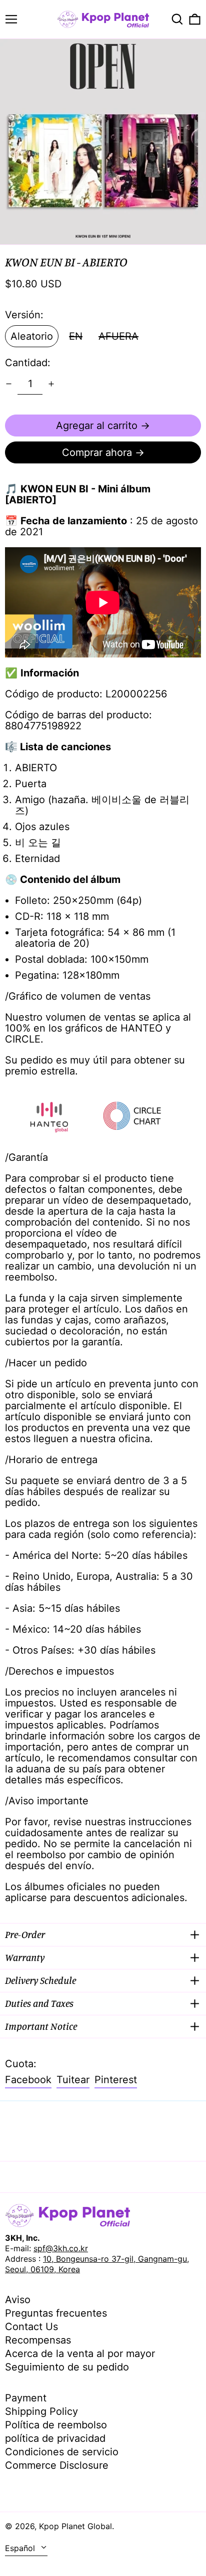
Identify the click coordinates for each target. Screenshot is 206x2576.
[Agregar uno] (51, 384)
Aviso (18, 2300)
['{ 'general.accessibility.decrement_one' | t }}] (9, 384)
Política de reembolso (56, 2425)
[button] (177, 19)
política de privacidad (55, 2438)
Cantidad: (28, 363)
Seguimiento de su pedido (67, 2367)
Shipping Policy (41, 2411)
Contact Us (31, 2327)
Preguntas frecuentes (56, 2313)
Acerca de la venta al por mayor (80, 2354)
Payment (26, 2398)
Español (21, 2548)
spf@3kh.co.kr (61, 2248)
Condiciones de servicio (62, 2452)
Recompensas (38, 2340)
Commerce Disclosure (57, 2465)
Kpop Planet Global (75, 2526)
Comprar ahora (97, 452)
